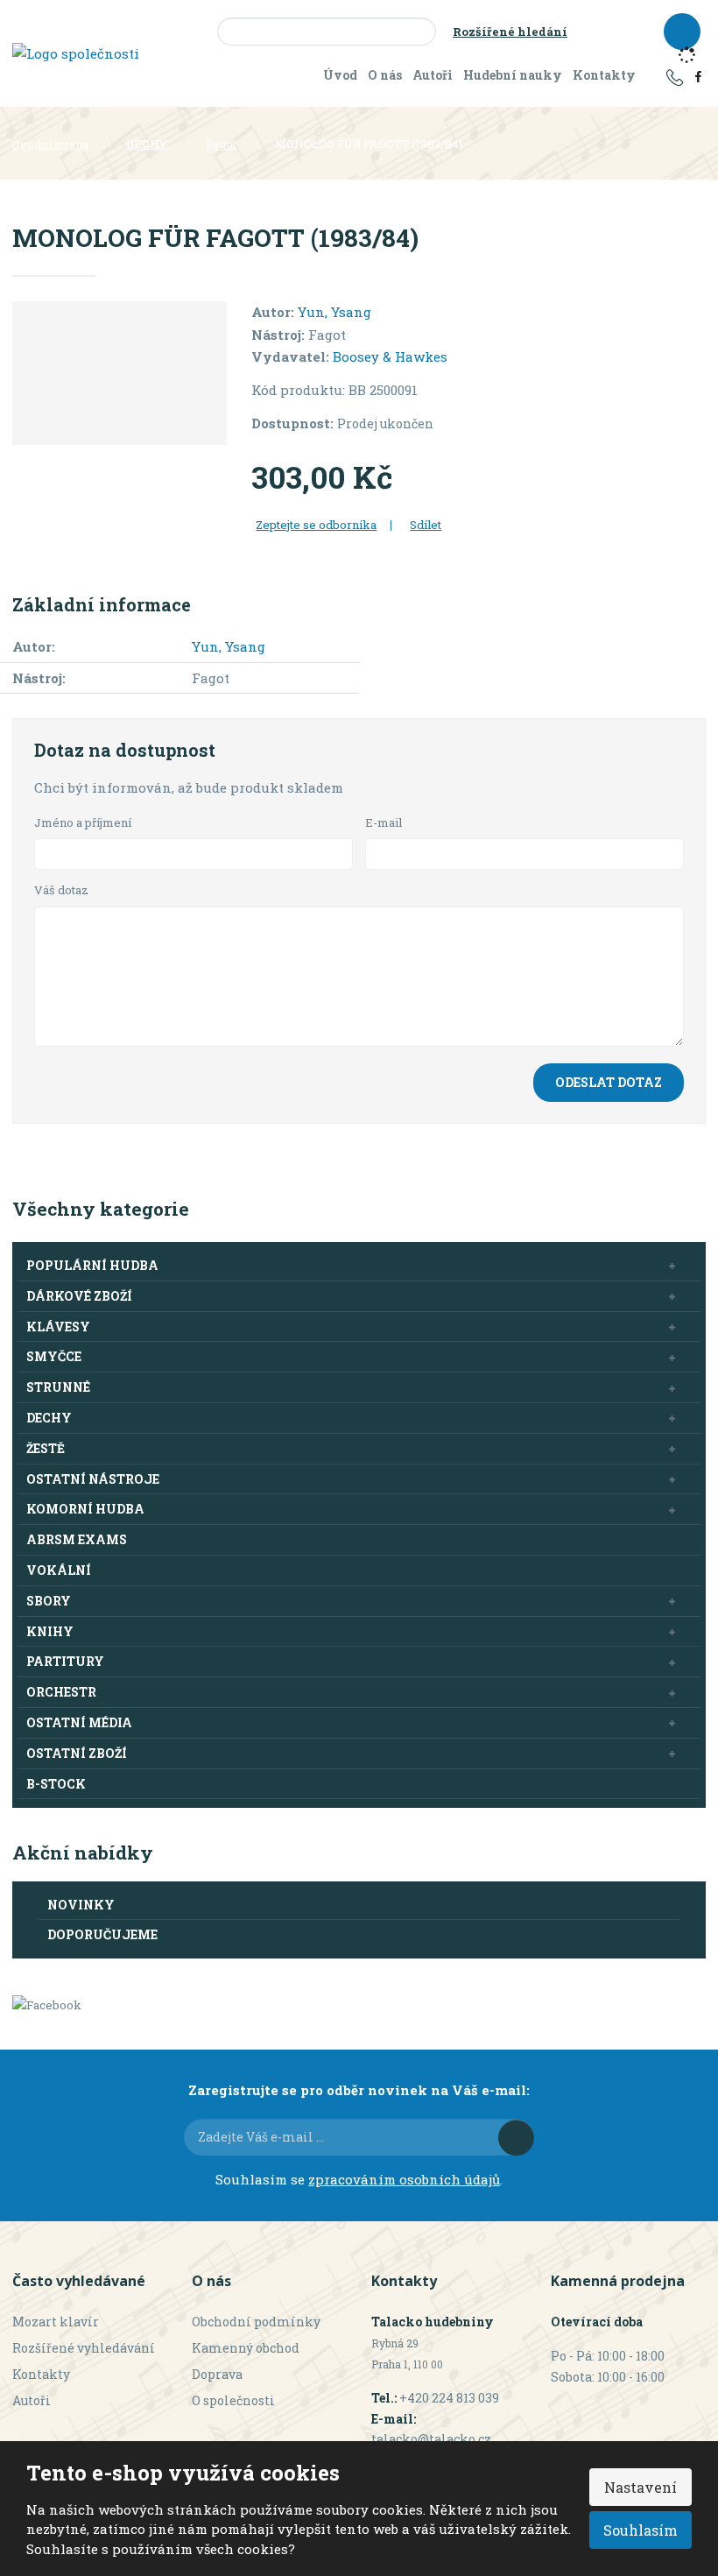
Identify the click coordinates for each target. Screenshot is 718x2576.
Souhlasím (641, 2530)
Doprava (217, 2374)
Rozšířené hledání (510, 32)
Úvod (340, 75)
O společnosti (233, 2400)
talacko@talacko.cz (431, 2439)
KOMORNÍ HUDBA (85, 1509)
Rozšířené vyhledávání (84, 2348)
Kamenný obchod (246, 2348)
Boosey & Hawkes (390, 356)
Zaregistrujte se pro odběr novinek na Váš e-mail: (359, 2090)
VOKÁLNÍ (59, 1570)
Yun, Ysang (334, 312)
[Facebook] (698, 75)
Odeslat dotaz (609, 1082)
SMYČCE (54, 1356)
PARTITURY (65, 1661)
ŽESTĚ (46, 1448)
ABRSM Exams (77, 1539)
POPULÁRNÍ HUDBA (92, 1265)
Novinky (81, 1905)
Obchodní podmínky (256, 2322)
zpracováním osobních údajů (404, 2179)
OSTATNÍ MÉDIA (79, 1722)
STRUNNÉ (58, 1387)
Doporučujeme (102, 1934)
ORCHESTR (61, 1692)
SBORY (49, 1601)
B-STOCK (56, 1784)
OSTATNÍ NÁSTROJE (93, 1479)
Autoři (433, 75)
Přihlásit (516, 2138)
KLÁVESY (58, 1327)
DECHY (49, 1418)
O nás (385, 75)
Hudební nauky (513, 75)
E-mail (384, 822)
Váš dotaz (61, 890)
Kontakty (604, 75)
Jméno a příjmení (83, 822)
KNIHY (50, 1631)
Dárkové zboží (79, 1296)
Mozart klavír (56, 2322)
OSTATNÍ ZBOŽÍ (77, 1753)
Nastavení (641, 2487)
